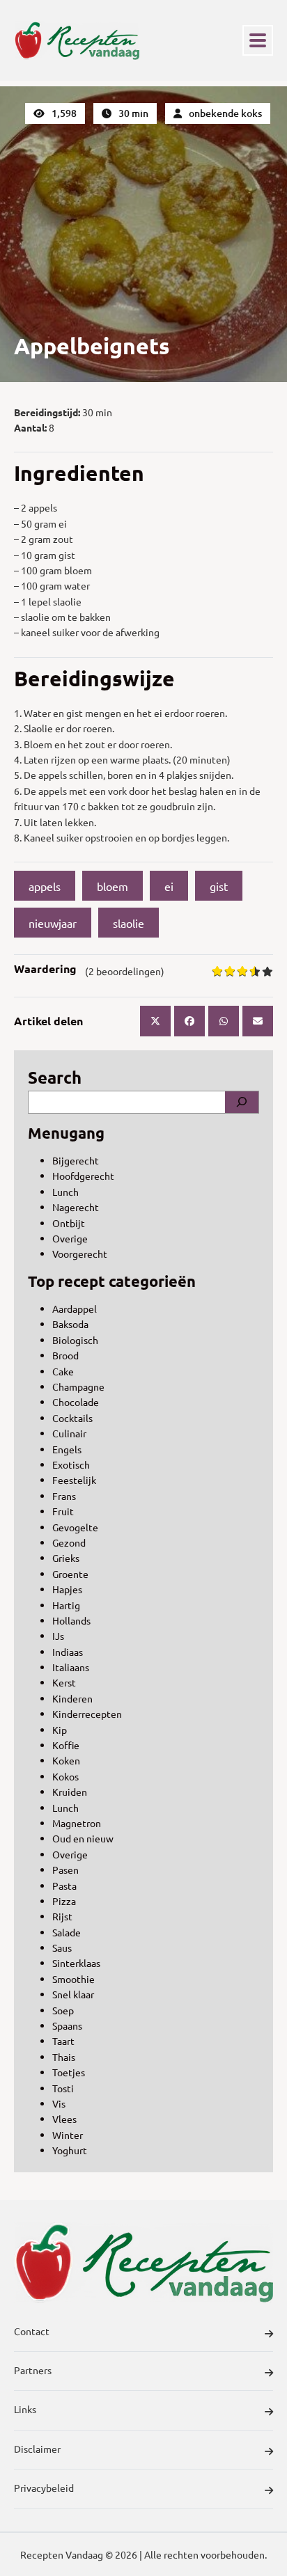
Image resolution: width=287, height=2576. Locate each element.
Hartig (66, 1605)
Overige (70, 1238)
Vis (59, 2103)
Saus (62, 1947)
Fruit (63, 1511)
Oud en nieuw (83, 1838)
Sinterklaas (76, 1963)
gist (219, 886)
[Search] (242, 1102)
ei (169, 886)
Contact (32, 2331)
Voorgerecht (80, 1254)
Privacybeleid (44, 2488)
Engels (67, 1449)
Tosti (63, 2088)
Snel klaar (73, 1994)
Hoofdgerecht (83, 1176)
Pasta (64, 1886)
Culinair (69, 1433)
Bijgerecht (76, 1160)
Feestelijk (74, 1480)
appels (45, 886)
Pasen (65, 1870)
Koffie (66, 1745)
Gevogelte (75, 1527)
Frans (64, 1496)
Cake (63, 1371)
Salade (67, 1932)
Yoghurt (70, 2150)
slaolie (129, 923)
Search (55, 1077)
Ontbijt (69, 1223)
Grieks (66, 1558)
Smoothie (73, 1979)
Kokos (65, 1776)
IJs (58, 1636)
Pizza (64, 1901)
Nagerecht (76, 1207)
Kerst (64, 1682)
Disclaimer (37, 2449)
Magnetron (77, 1823)
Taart (63, 2041)
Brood (65, 1355)
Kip (60, 1730)
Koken (66, 1760)
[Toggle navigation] (258, 40)
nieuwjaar (53, 923)
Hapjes (67, 1589)
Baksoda (70, 1324)
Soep (63, 2010)
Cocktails (72, 1418)
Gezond (69, 1542)
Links (25, 2409)
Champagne (78, 1386)
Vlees (64, 2119)
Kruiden (70, 1792)
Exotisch (71, 1464)
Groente (70, 1574)
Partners (33, 2370)
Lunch (65, 1192)
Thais (64, 2057)
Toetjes (69, 2072)
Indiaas (68, 1652)
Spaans (67, 2025)
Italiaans (71, 1667)
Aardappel (75, 1309)
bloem (113, 886)
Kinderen (72, 1698)
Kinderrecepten (87, 1714)
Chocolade (76, 1402)
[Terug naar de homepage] (77, 40)
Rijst (62, 1916)
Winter (68, 2135)
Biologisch (75, 1340)
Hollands (71, 1620)
